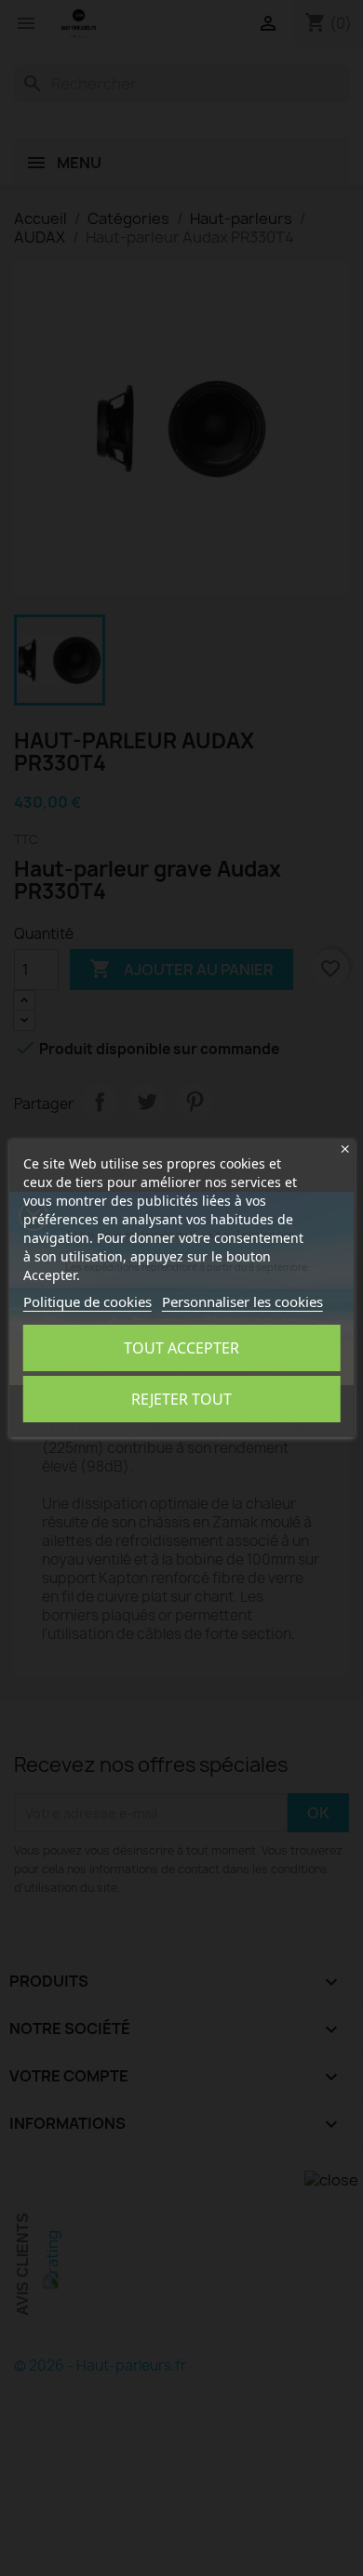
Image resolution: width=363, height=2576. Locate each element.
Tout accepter (181, 1348)
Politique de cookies (87, 1301)
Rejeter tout (181, 1399)
